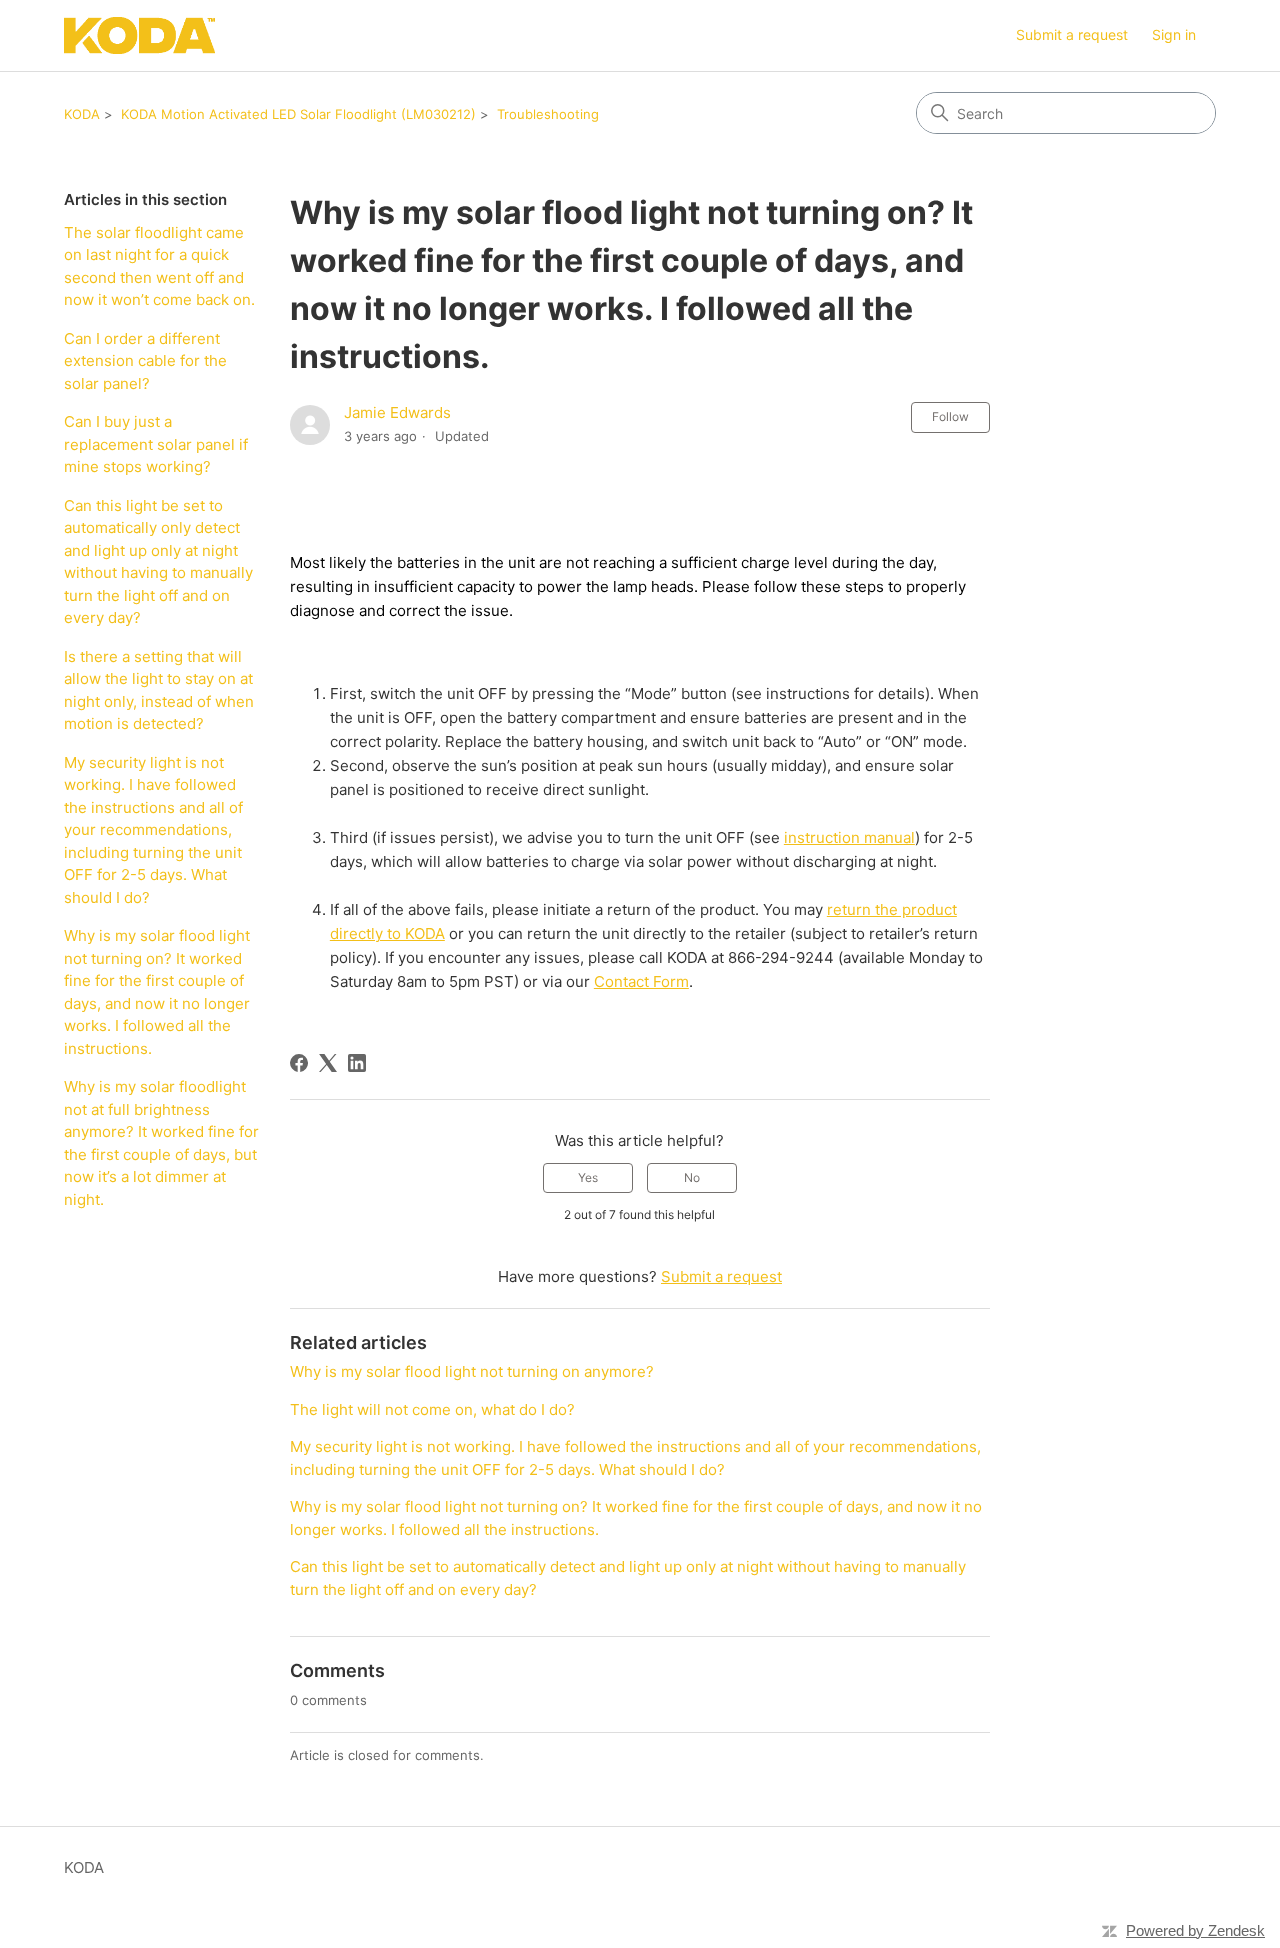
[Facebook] (299, 1063)
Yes (588, 1177)
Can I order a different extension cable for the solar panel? (145, 361)
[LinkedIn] (357, 1063)
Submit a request (1072, 34)
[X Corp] (328, 1063)
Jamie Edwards (397, 412)
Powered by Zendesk (1195, 1930)
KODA (82, 114)
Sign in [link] (1174, 34)
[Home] (139, 35)
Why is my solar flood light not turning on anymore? (472, 1371)
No (692, 1177)
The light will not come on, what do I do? (432, 1409)
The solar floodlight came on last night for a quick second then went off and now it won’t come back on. (159, 266)
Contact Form (641, 981)
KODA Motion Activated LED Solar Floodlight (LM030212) (298, 114)
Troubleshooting (548, 114)
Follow (950, 416)
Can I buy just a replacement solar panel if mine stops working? (156, 444)
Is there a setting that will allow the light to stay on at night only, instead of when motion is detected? (159, 690)
